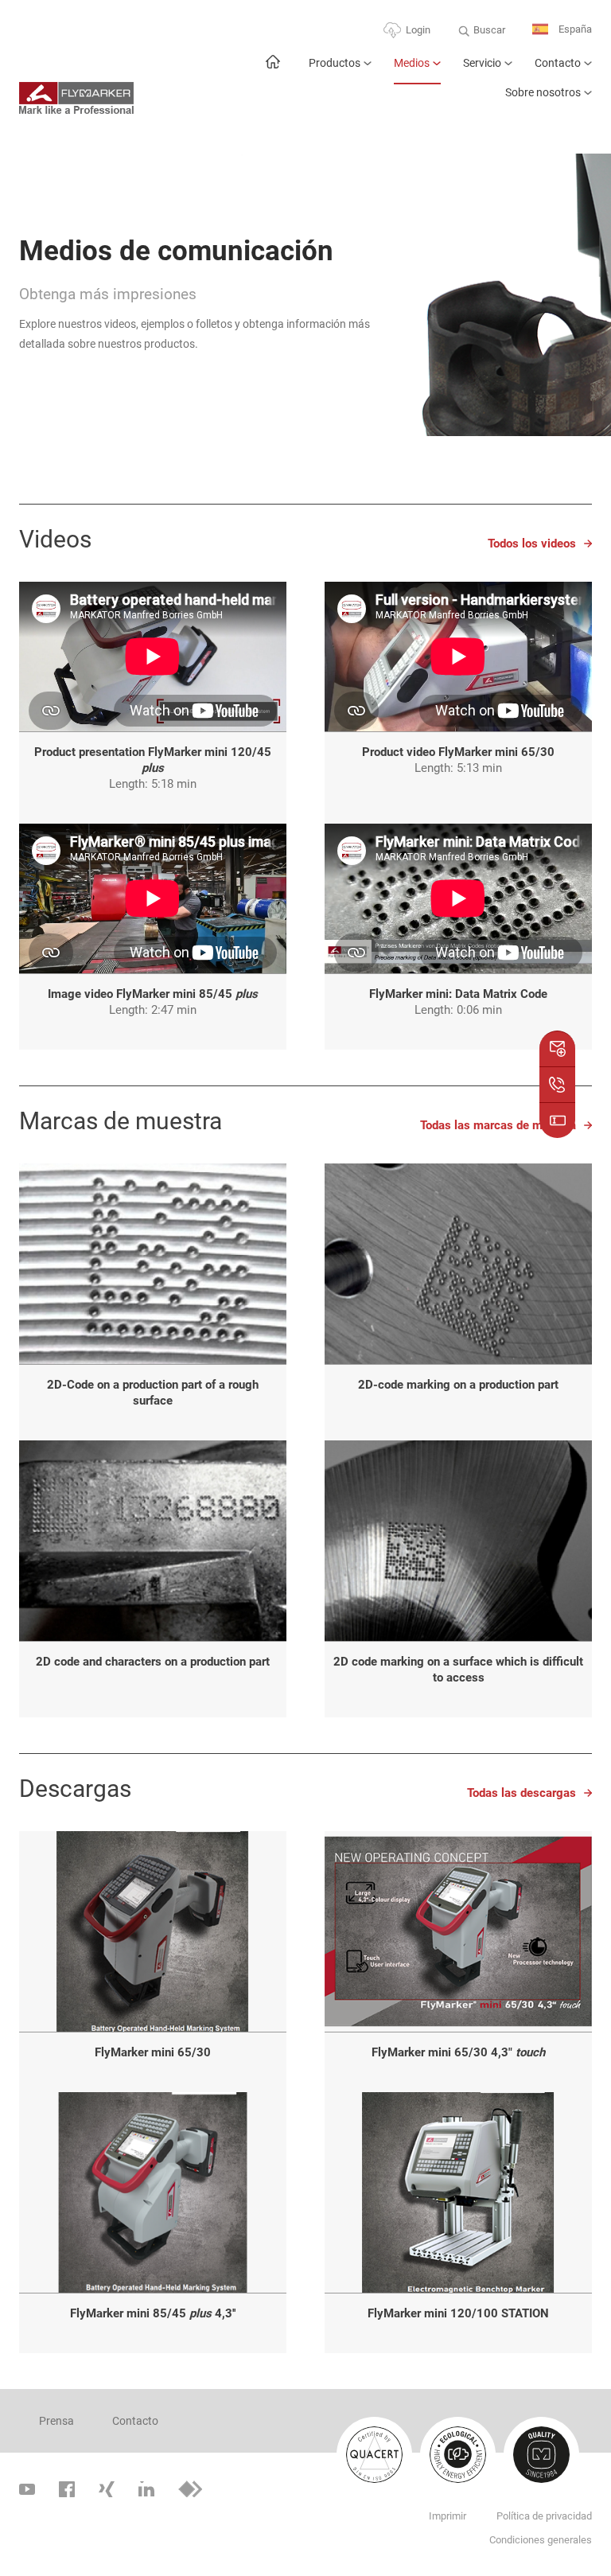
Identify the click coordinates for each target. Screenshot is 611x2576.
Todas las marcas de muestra (498, 1125)
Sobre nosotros (543, 92)
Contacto (558, 63)
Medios (412, 63)
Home (272, 70)
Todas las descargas (521, 1793)
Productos (335, 63)
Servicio (482, 63)
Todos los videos (532, 544)
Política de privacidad (544, 2516)
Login (418, 30)
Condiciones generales (541, 2540)
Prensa (56, 2421)
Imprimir (448, 2516)
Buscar (489, 30)
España (574, 29)
